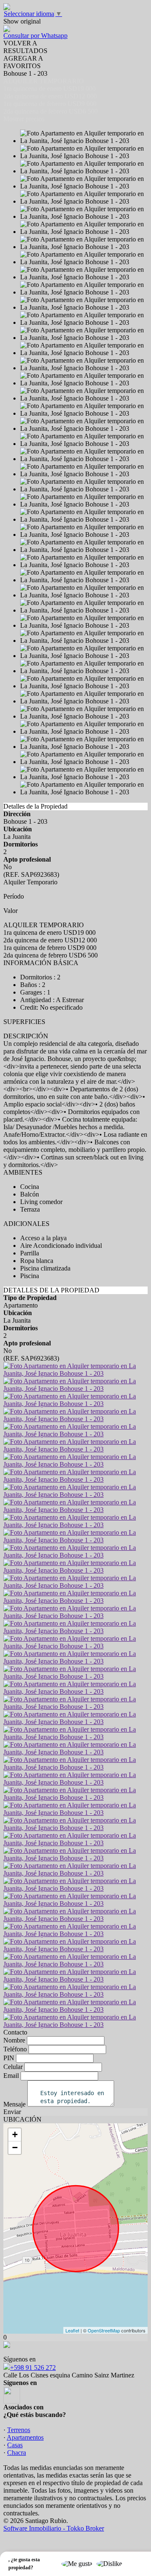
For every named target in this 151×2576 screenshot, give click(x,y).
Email (11, 2076)
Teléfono (15, 2049)
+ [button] (15, 2134)
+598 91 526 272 (33, 2368)
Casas (15, 2445)
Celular (13, 2067)
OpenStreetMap (104, 2330)
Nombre (14, 2040)
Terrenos (19, 2430)
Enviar (12, 2112)
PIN (9, 2058)
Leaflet (72, 2330)
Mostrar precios (24, 119)
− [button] (15, 2148)
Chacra (17, 2453)
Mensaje (14, 2104)
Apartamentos (25, 2437)
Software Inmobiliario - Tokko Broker (54, 2528)
